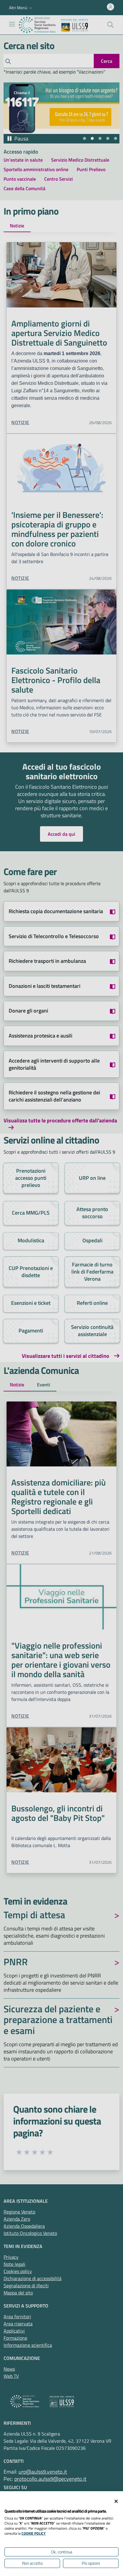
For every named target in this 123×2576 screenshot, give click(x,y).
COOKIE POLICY (34, 2533)
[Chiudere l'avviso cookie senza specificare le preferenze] (116, 2501)
